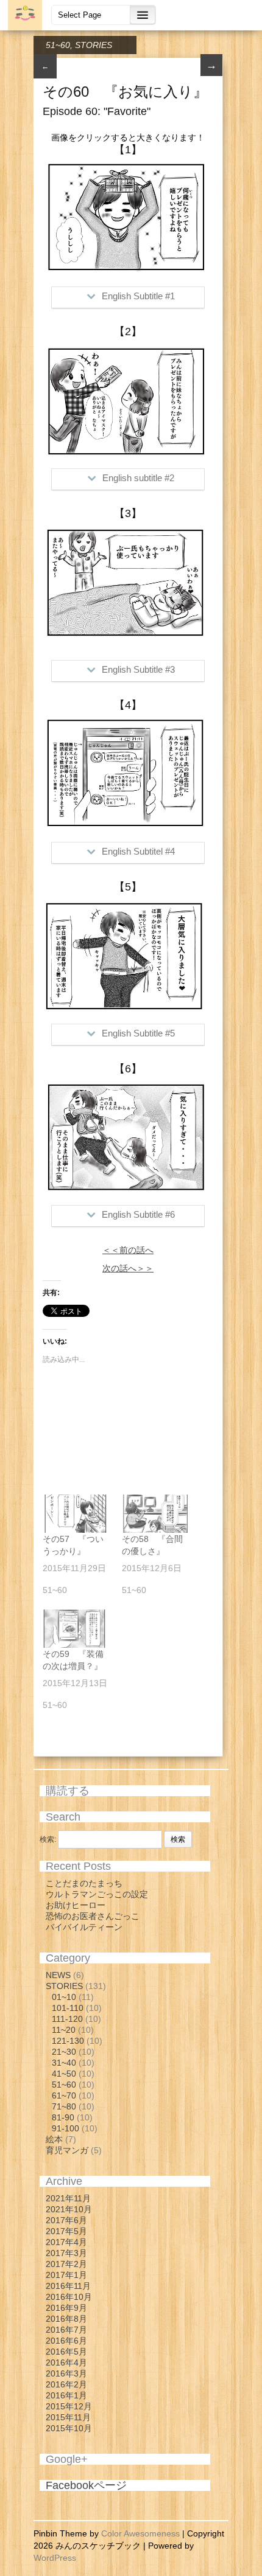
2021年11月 (68, 2198)
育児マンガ (67, 2150)
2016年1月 (66, 2395)
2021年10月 (69, 2209)
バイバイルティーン (84, 1927)
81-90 (63, 2117)
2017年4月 (66, 2242)
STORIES (94, 45)
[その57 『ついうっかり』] (76, 1514)
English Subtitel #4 (138, 851)
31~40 (64, 2063)
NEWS (58, 1975)
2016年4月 (66, 2362)
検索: (48, 1839)
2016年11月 (68, 2286)
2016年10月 (69, 2297)
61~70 (64, 2095)
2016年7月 (66, 2330)
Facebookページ (86, 2485)
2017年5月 (66, 2231)
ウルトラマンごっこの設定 (97, 1894)
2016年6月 (66, 2341)
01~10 (64, 1997)
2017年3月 (66, 2253)
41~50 (64, 2074)
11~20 (64, 2030)
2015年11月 (68, 2417)
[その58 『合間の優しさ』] (155, 1514)
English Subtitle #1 (138, 296)
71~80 (64, 2106)
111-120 (67, 2019)
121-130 (68, 2041)
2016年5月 (66, 2352)
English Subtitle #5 (138, 1033)
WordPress (55, 2558)
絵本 (54, 2139)
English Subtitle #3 (138, 669)
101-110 (68, 2008)
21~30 (64, 2052)
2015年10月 (69, 2428)
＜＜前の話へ (128, 1250)
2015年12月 (69, 2406)
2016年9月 (66, 2308)
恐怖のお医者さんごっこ (93, 1916)
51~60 (58, 45)
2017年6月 (66, 2220)
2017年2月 (66, 2264)
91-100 (65, 2128)
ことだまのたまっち (84, 1883)
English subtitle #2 (138, 478)
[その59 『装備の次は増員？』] (76, 1629)
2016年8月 (66, 2319)
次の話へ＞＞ (128, 1268)
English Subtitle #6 (138, 1214)
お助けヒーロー (76, 1905)
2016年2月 (66, 2384)
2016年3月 (66, 2373)
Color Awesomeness (140, 2533)
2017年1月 (66, 2275)
